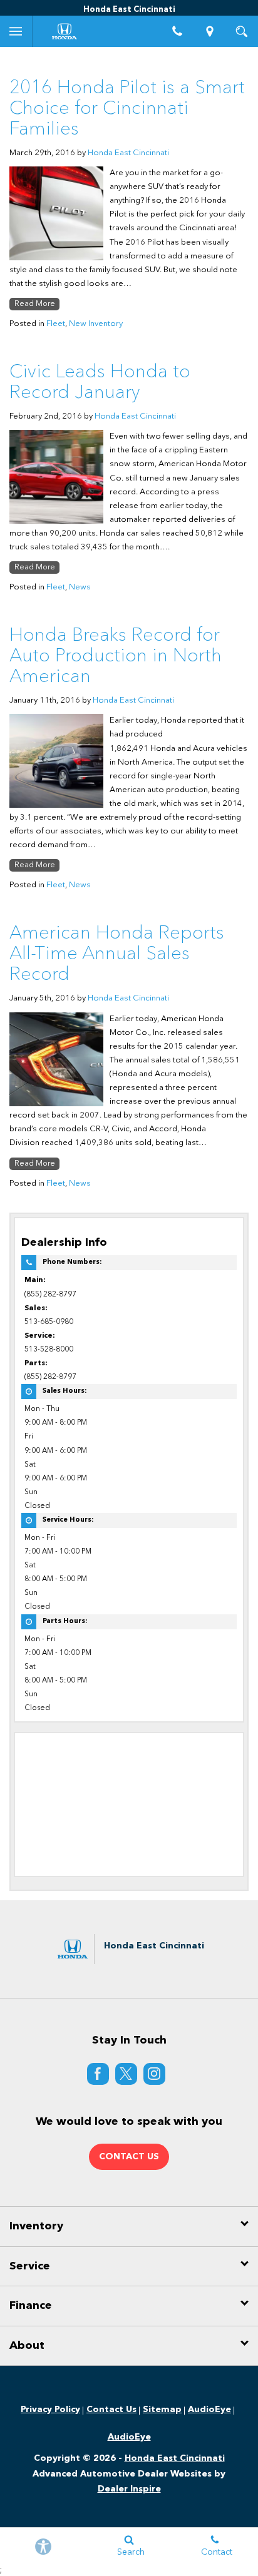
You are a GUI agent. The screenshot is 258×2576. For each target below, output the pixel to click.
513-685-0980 (49, 1322)
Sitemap (162, 2410)
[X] (126, 2074)
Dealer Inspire (129, 2489)
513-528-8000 (49, 1350)
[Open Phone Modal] (178, 31)
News (80, 587)
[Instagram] (154, 2074)
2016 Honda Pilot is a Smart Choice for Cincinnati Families (127, 109)
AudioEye (209, 2410)
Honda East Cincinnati (128, 153)
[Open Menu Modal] (16, 31)
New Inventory (96, 324)
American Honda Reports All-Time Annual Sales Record (117, 954)
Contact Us (111, 2410)
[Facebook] (98, 2074)
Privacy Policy (50, 2410)
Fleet (56, 324)
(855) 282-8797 (50, 1295)
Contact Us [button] (129, 2157)
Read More (35, 304)
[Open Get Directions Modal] (210, 31)
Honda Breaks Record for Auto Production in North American (116, 656)
